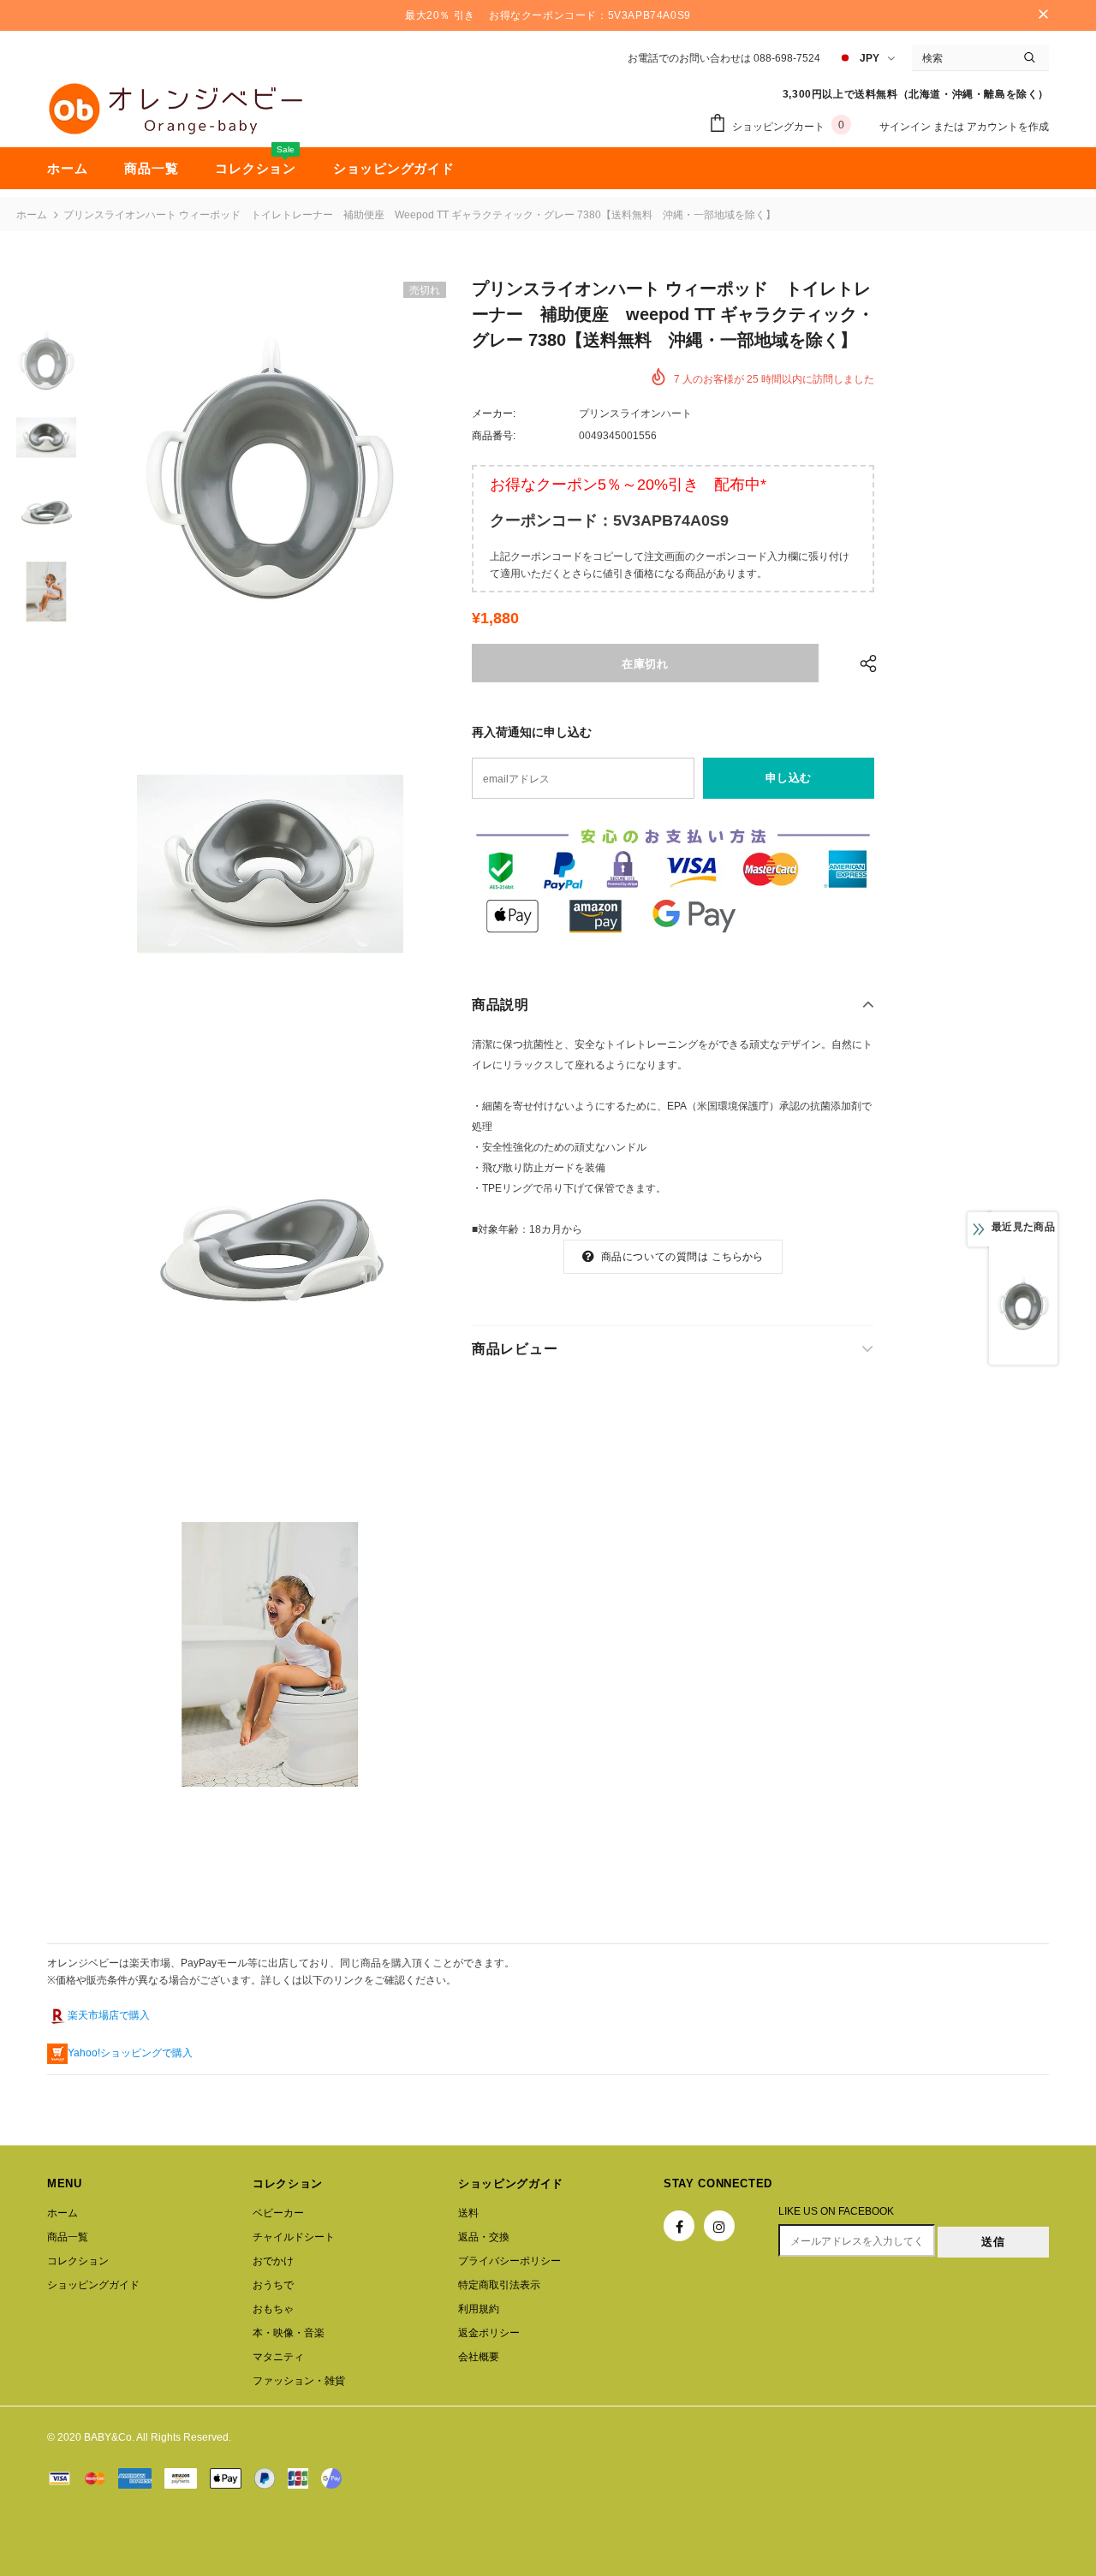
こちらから (738, 1257)
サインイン (906, 127)
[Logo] (176, 109)
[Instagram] (719, 2226)
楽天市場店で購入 (109, 2015)
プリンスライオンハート (635, 413)
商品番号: (494, 436)
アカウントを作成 (1008, 127)
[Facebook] (679, 2226)
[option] (270, 469)
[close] (1043, 15)
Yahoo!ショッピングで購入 (130, 2053)
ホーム (32, 215)
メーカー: (494, 413)
